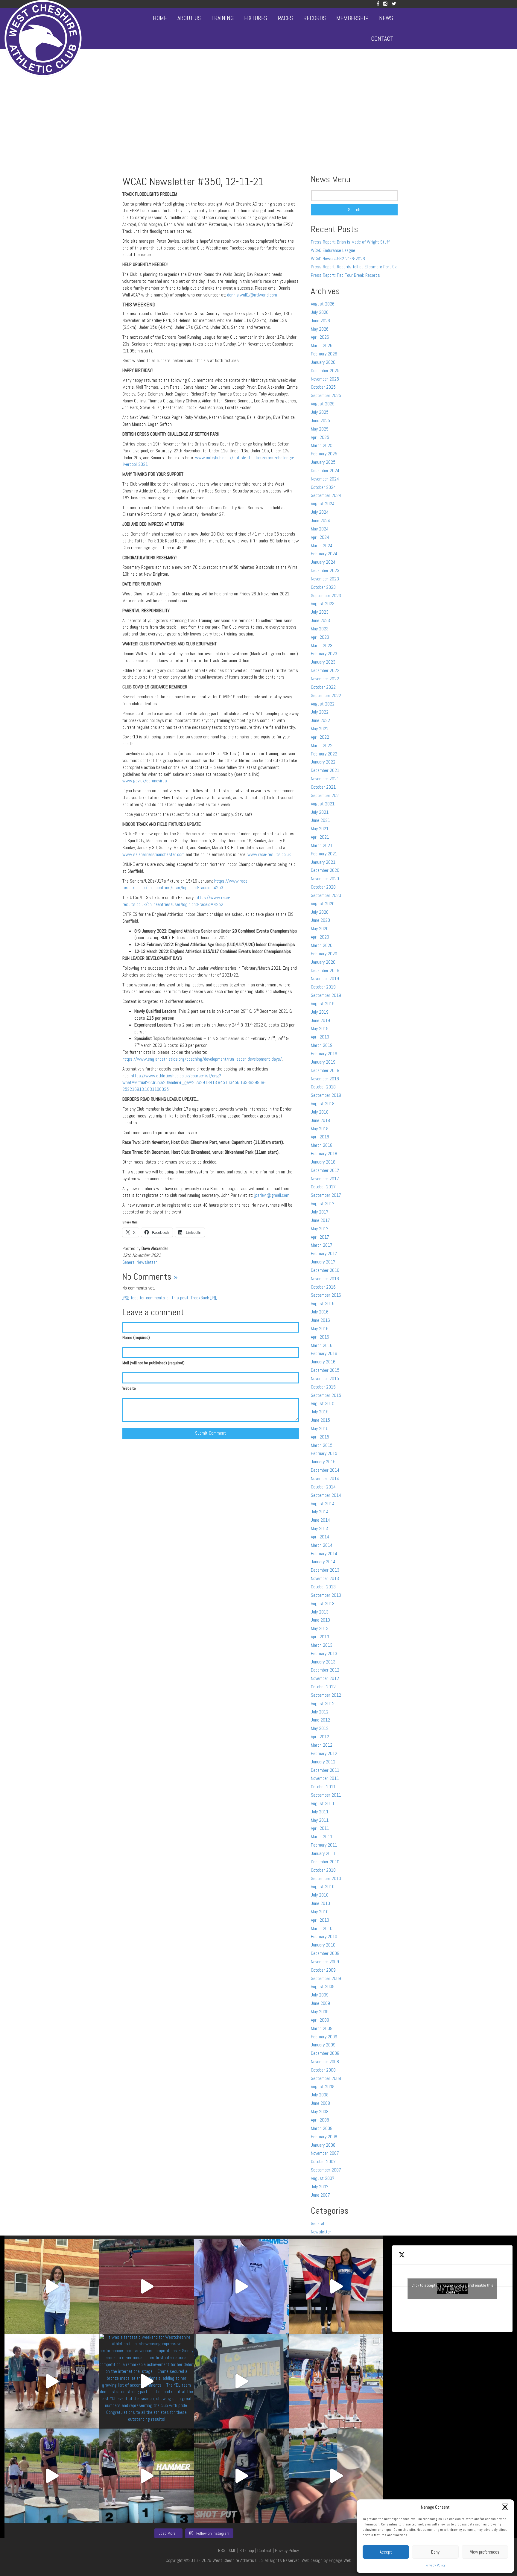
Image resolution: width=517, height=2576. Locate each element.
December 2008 (325, 2053)
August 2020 (323, 904)
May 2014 (320, 1528)
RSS (222, 2550)
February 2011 (324, 1845)
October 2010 (323, 1870)
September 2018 (326, 1095)
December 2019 (325, 970)
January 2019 (323, 1062)
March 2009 (322, 2028)
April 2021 (320, 837)
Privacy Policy (435, 2565)
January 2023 (323, 662)
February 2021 (324, 854)
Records (315, 18)
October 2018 (323, 1087)
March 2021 (322, 845)
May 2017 (320, 1229)
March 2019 (322, 1045)
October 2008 (323, 2070)
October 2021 (323, 787)
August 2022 (323, 704)
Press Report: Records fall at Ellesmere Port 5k (354, 267)
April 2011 (320, 1828)
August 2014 (323, 1504)
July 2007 (320, 2187)
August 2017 (323, 1203)
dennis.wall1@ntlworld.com (252, 295)
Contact (382, 39)
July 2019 (320, 1012)
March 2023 (322, 645)
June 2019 (320, 1020)
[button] (505, 2507)
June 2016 (320, 1320)
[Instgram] (385, 4)
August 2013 (323, 1603)
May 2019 (320, 1028)
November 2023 (325, 579)
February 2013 (324, 1653)
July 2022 (320, 712)
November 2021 (325, 779)
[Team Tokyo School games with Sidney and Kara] (241, 2287)
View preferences (485, 2552)
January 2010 (323, 1945)
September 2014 (326, 1495)
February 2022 (324, 754)
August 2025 (323, 404)
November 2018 (325, 1079)
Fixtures (256, 18)
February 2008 (324, 2137)
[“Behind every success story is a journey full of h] (336, 2287)
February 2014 (324, 1554)
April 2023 (320, 637)
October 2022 (323, 687)
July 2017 (320, 1212)
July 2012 (320, 1712)
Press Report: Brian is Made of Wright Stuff (350, 242)
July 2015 (320, 1412)
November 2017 (325, 1179)
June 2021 (320, 820)
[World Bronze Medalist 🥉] (52, 2287)
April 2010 (320, 1920)
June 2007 (320, 2195)
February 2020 (324, 954)
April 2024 (320, 537)
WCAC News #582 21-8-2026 (338, 259)
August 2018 (323, 1104)
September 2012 (326, 1695)
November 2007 (325, 2153)
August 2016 (323, 1303)
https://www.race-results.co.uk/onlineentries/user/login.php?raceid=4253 (186, 884)
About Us (189, 18)
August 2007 (323, 2178)
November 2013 (325, 1578)
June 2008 (320, 2103)
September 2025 (326, 395)
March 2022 (322, 745)
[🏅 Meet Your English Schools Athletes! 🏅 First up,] (241, 2476)
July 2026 (320, 312)
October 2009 (323, 1970)
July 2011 (320, 1812)
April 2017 (320, 1237)
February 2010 (324, 1936)
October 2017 (323, 1187)
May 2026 (320, 329)
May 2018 (320, 1129)
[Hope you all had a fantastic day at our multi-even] (147, 2287)
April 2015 (320, 1437)
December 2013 (325, 1570)
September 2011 (326, 1795)
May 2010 (320, 1912)
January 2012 (323, 1762)
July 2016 (320, 1312)
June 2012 (320, 1720)
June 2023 (320, 620)
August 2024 (323, 504)
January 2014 (323, 1562)
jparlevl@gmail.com (272, 1195)
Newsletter (147, 1262)
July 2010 (320, 1895)
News (386, 18)
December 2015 (325, 1370)
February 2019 (324, 1054)
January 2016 (323, 1362)
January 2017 (323, 1262)
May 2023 (320, 629)
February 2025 (324, 454)
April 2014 (320, 1537)
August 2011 (323, 1803)
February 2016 (324, 1353)
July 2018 (320, 1112)
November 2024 (325, 479)
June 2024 (320, 520)
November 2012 (325, 1678)
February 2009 (324, 2037)
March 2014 (322, 1545)
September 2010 (326, 1878)
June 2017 (320, 1220)
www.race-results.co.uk (269, 854)
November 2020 (325, 879)
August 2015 (323, 1403)
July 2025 (320, 412)
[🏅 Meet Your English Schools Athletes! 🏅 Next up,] (52, 2476)
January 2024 (323, 562)
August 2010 (323, 1887)
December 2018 (325, 1070)
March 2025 (322, 445)
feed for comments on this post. (156, 1298)
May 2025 (320, 429)
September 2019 (326, 995)
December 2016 (325, 1270)
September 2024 (326, 495)
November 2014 (325, 1478)
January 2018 (323, 1162)
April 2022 (320, 737)
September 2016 (326, 1295)
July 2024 (320, 512)
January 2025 (323, 462)
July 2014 (320, 1512)
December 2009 (325, 1953)
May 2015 (320, 1428)
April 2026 (320, 337)
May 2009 (320, 2012)
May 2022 (320, 729)
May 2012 (320, 1728)
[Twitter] (394, 4)
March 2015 (322, 1445)
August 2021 (323, 804)
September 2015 (326, 1395)
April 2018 (320, 1137)
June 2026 (320, 321)
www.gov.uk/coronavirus (145, 781)
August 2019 (323, 1004)
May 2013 (320, 1628)
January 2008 (323, 2145)
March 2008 (322, 2128)
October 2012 (323, 1687)
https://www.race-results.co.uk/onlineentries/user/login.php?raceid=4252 (176, 901)
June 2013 (320, 1620)
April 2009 (320, 2020)
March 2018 (322, 1145)
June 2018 (320, 1120)
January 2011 (323, 1853)
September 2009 (326, 1978)
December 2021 (325, 770)
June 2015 (320, 1420)
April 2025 (320, 437)
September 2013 (326, 1595)
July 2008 (320, 2095)
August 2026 (323, 304)
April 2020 (320, 937)
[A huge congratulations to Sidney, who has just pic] (336, 2381)
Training (222, 18)
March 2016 (322, 1345)
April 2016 (320, 1337)
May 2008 (320, 2112)
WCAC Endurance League (333, 250)
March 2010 (322, 1928)
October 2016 (323, 1287)
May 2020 (320, 929)
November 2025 (325, 379)
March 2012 (322, 1745)
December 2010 (325, 1862)
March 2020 (322, 945)
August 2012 (323, 1703)
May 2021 (320, 829)
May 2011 (320, 1820)
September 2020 (326, 895)
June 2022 (320, 720)
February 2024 (324, 554)
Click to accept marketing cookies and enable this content (452, 2289)
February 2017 (324, 1253)
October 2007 (323, 2161)
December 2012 (325, 1670)
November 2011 (325, 1778)
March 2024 (322, 546)
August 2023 (323, 604)
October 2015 (323, 1387)
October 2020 (323, 887)
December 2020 (325, 870)
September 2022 (326, 695)
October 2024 (323, 487)
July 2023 (320, 612)
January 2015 (323, 1462)
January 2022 (323, 762)
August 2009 (323, 1986)
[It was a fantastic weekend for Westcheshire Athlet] (147, 2381)
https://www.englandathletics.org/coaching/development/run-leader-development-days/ (202, 1059)
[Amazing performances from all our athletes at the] (241, 2381)
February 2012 (324, 1753)
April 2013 (320, 1637)
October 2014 (323, 1487)
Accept (386, 2552)
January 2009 (323, 2045)
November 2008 (325, 2062)
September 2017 (326, 1195)
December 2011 (325, 1770)
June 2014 (320, 1520)
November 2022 (325, 679)
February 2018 (324, 1154)
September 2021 (326, 795)
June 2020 (320, 920)
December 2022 (325, 670)
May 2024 (320, 529)
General (129, 1262)
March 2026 (322, 345)
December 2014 (325, 1470)
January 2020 (323, 962)
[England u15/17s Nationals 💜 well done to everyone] (52, 2381)
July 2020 (320, 912)
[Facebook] (378, 4)
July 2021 (320, 812)
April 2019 (320, 1037)
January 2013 (323, 1662)
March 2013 (322, 1645)
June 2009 (320, 2003)
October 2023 (323, 587)
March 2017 (322, 1245)
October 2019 (323, 987)
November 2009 (325, 1962)
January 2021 (323, 862)
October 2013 (323, 1587)
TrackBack (204, 1298)
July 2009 (320, 1995)
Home (160, 18)
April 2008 (320, 2120)
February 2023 (324, 654)
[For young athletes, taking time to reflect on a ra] (336, 2476)
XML (232, 2550)
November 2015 (325, 1379)
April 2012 (320, 1737)
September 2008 (326, 2078)
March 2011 (322, 1837)
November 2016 (325, 1279)
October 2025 (323, 387)
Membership (352, 18)
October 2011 (323, 1787)
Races (285, 18)
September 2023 (326, 596)
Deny (435, 2552)
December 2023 (325, 570)
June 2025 (320, 421)
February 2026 (324, 354)
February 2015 (324, 1453)
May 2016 (320, 1329)
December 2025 (325, 371)
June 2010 (320, 1903)
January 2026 (323, 362)
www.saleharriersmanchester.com (153, 854)
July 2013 (320, 1612)
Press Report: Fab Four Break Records (345, 275)
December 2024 (325, 470)
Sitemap (247, 2550)
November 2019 (325, 978)
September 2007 (326, 2170)
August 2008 (323, 2087)
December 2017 (325, 1170)
